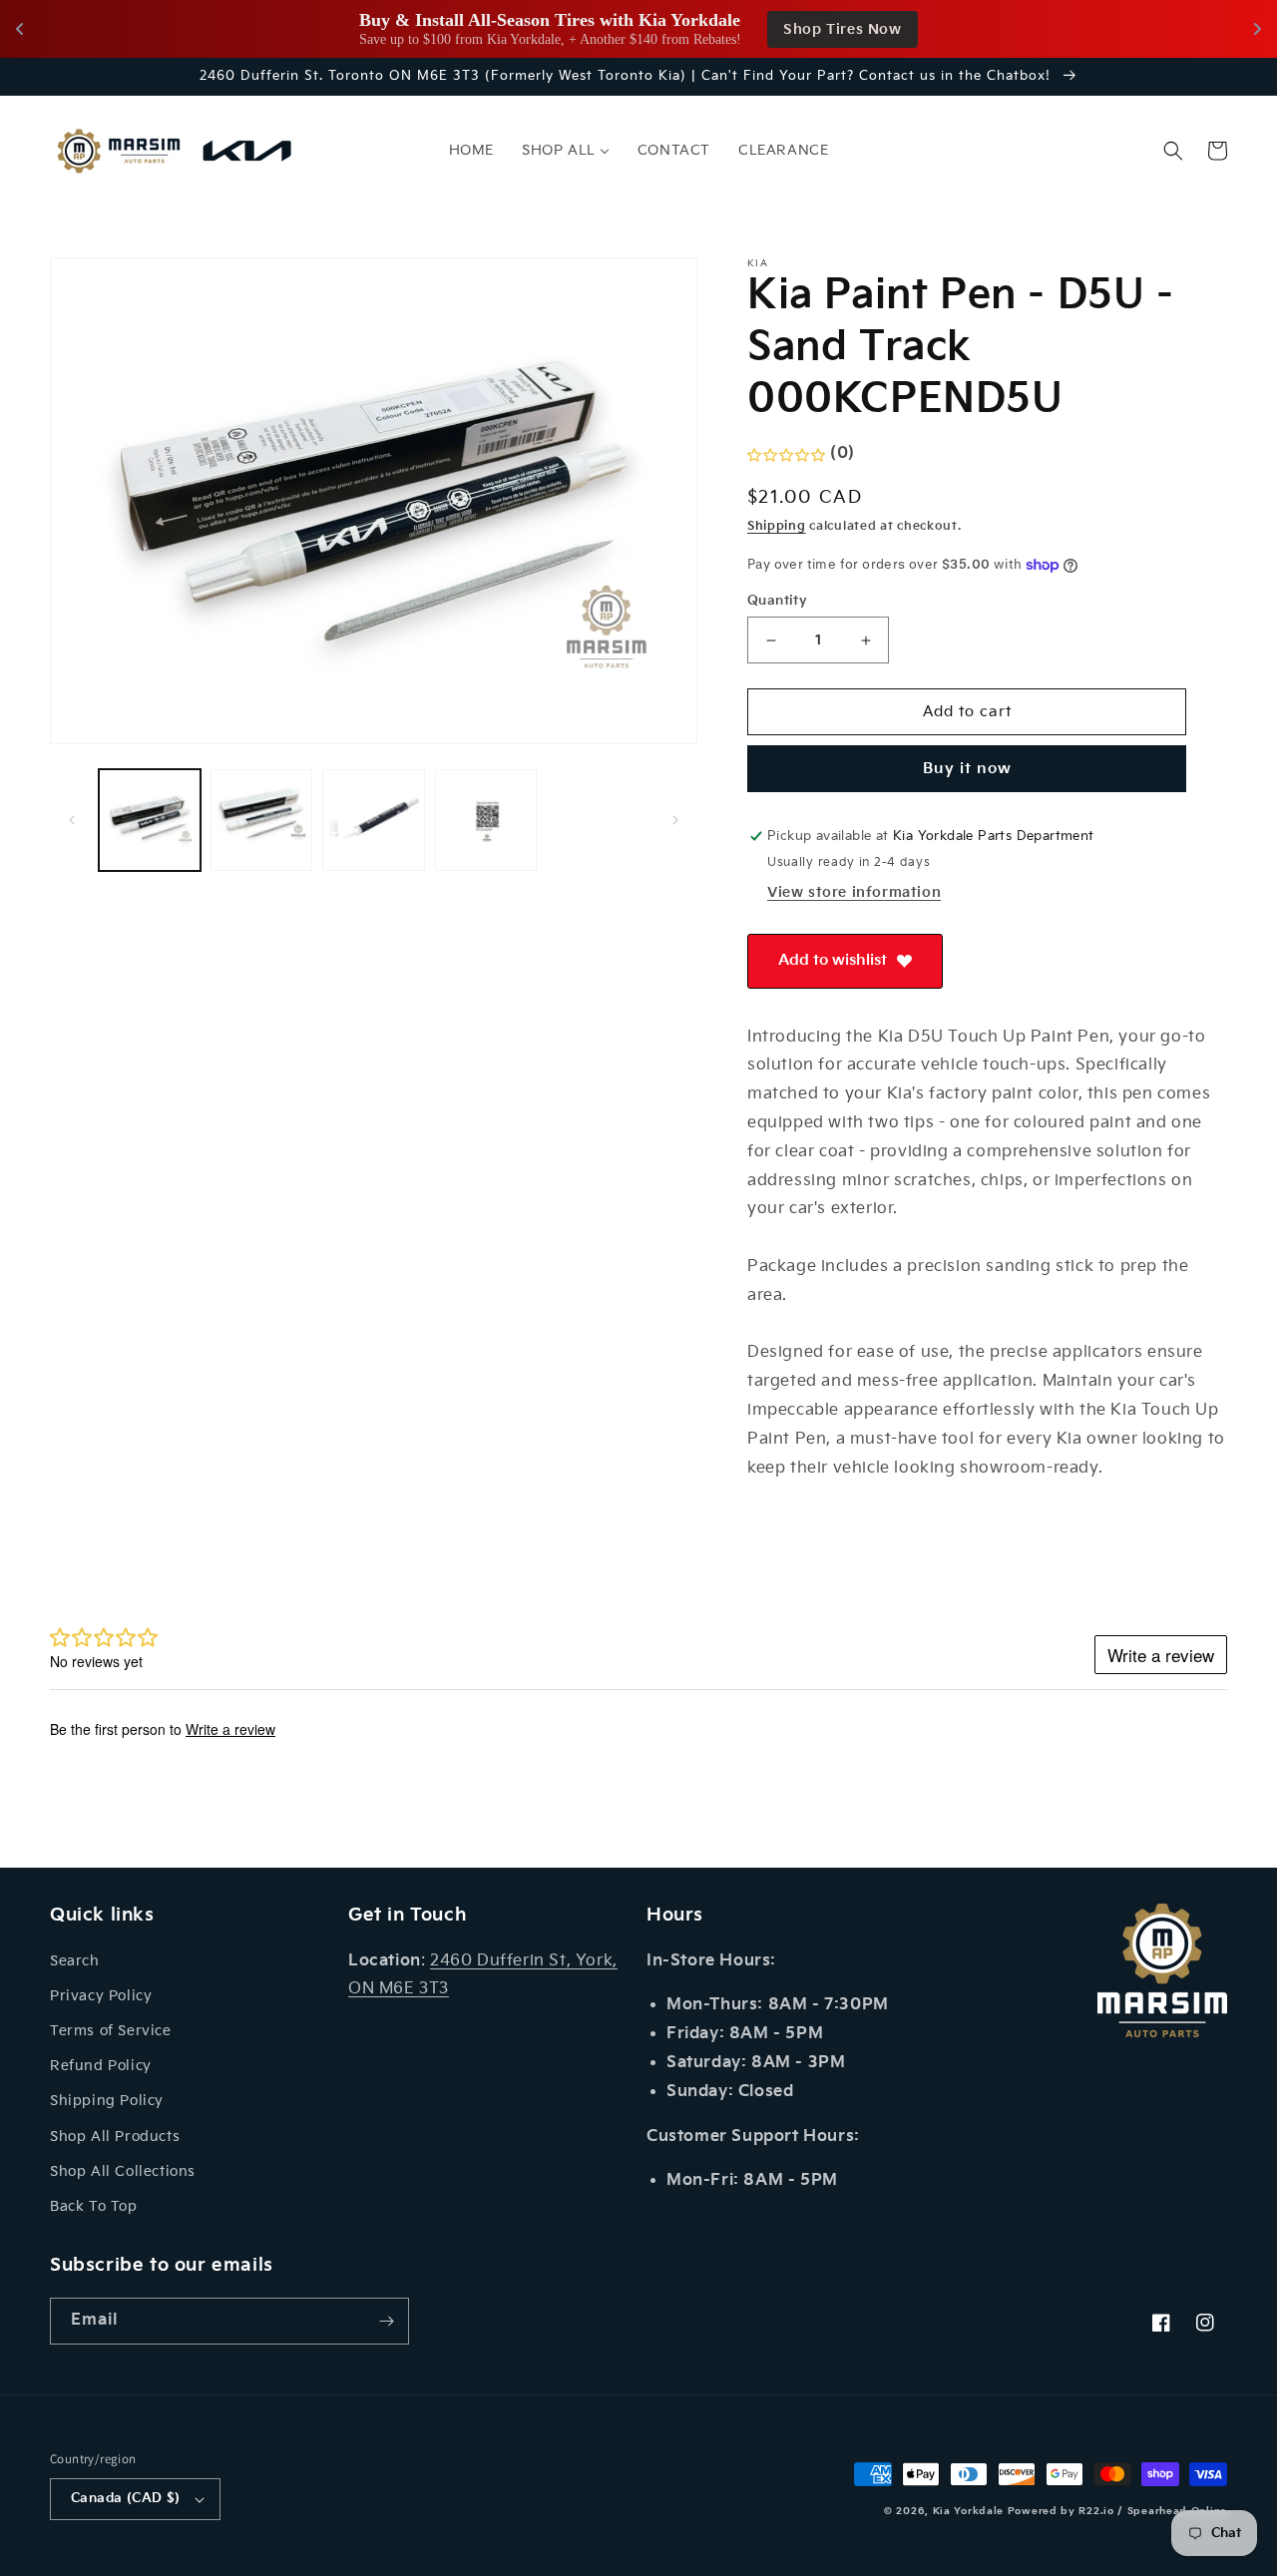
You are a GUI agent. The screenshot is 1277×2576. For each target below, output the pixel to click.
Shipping (777, 526)
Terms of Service (111, 2031)
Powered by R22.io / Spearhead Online (1117, 2511)
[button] (1173, 151)
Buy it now (967, 769)
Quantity (777, 601)
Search (75, 1961)
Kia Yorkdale (968, 2511)
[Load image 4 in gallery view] (486, 820)
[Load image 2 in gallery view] (261, 820)
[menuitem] (471, 151)
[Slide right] (675, 820)
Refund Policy (101, 2066)
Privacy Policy (101, 1996)
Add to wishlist (833, 960)
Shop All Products (115, 2137)
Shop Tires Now (842, 29)
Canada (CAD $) (126, 2498)
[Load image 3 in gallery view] (373, 820)
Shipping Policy (107, 2101)
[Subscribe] (386, 2321)
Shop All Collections (123, 2171)
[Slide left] (72, 820)
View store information (854, 892)
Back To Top (94, 2206)
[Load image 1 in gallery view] (150, 820)
